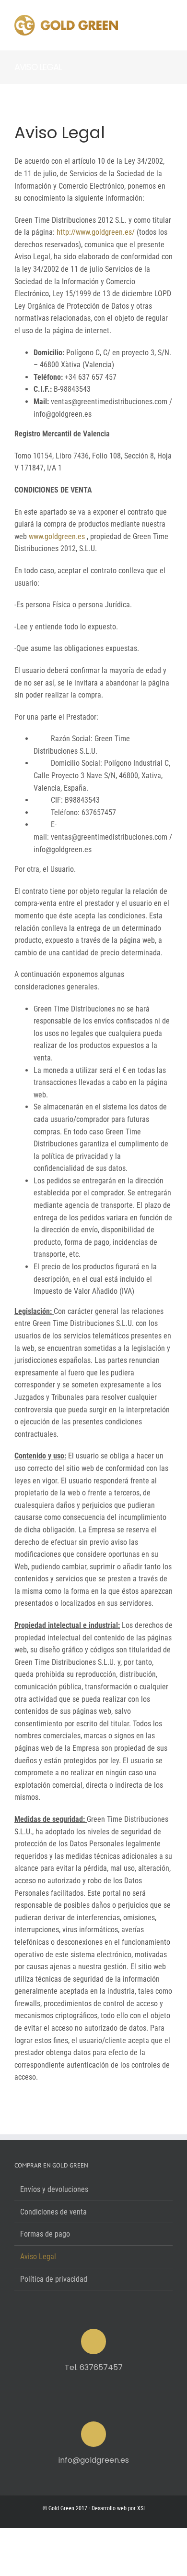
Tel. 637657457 (94, 2367)
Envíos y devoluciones (54, 2189)
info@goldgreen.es (94, 2460)
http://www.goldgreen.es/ (96, 232)
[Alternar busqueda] (146, 25)
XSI (141, 2508)
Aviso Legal (38, 2257)
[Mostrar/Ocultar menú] (165, 25)
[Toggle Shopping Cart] (130, 25)
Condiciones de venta (53, 2212)
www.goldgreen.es (57, 536)
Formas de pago (45, 2234)
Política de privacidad (54, 2279)
